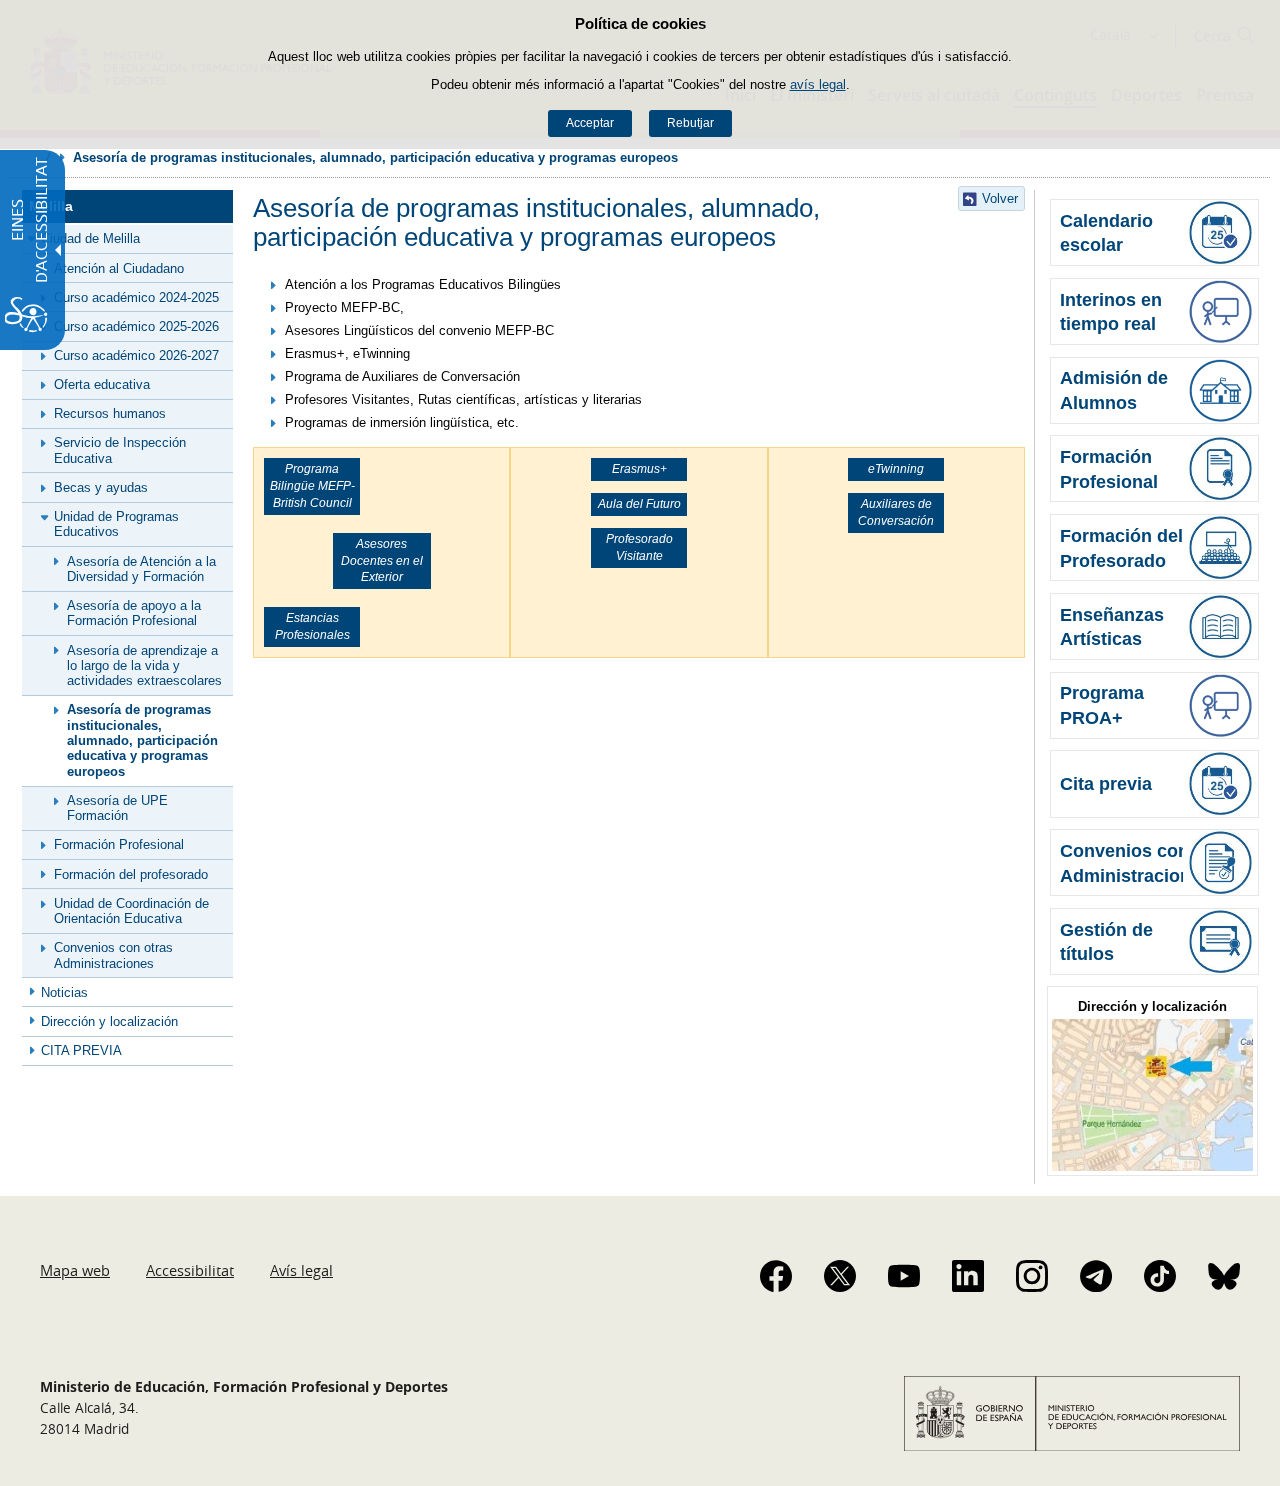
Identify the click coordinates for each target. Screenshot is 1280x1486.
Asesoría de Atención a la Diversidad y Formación (141, 569)
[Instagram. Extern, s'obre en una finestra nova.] (1032, 1276)
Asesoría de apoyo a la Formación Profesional (134, 613)
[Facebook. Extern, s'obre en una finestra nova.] (776, 1276)
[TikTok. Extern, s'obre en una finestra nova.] (1160, 1276)
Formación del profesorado (131, 874)
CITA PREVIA (81, 1050)
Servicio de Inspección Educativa (120, 450)
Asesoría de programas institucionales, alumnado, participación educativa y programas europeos (142, 740)
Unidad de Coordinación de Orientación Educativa (131, 911)
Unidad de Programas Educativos (116, 524)
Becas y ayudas (101, 487)
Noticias (64, 992)
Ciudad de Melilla (90, 238)
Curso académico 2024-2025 (136, 297)
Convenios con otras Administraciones (113, 955)
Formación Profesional (119, 844)
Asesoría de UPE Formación (117, 808)
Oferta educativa (102, 384)
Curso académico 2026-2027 (136, 355)
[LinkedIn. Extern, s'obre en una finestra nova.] (968, 1276)
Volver (1000, 198)
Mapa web (75, 1270)
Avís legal (301, 1270)
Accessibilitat (190, 1270)
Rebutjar (690, 123)
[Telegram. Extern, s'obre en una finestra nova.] (1096, 1276)
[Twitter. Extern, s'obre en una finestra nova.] (840, 1276)
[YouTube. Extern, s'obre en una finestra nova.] (904, 1276)
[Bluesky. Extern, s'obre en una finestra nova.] (1224, 1276)
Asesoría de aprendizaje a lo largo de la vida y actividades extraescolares (144, 666)
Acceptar (590, 123)
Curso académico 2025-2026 (136, 326)
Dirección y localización (109, 1021)
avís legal (818, 84)
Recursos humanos (110, 413)
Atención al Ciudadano (119, 268)
